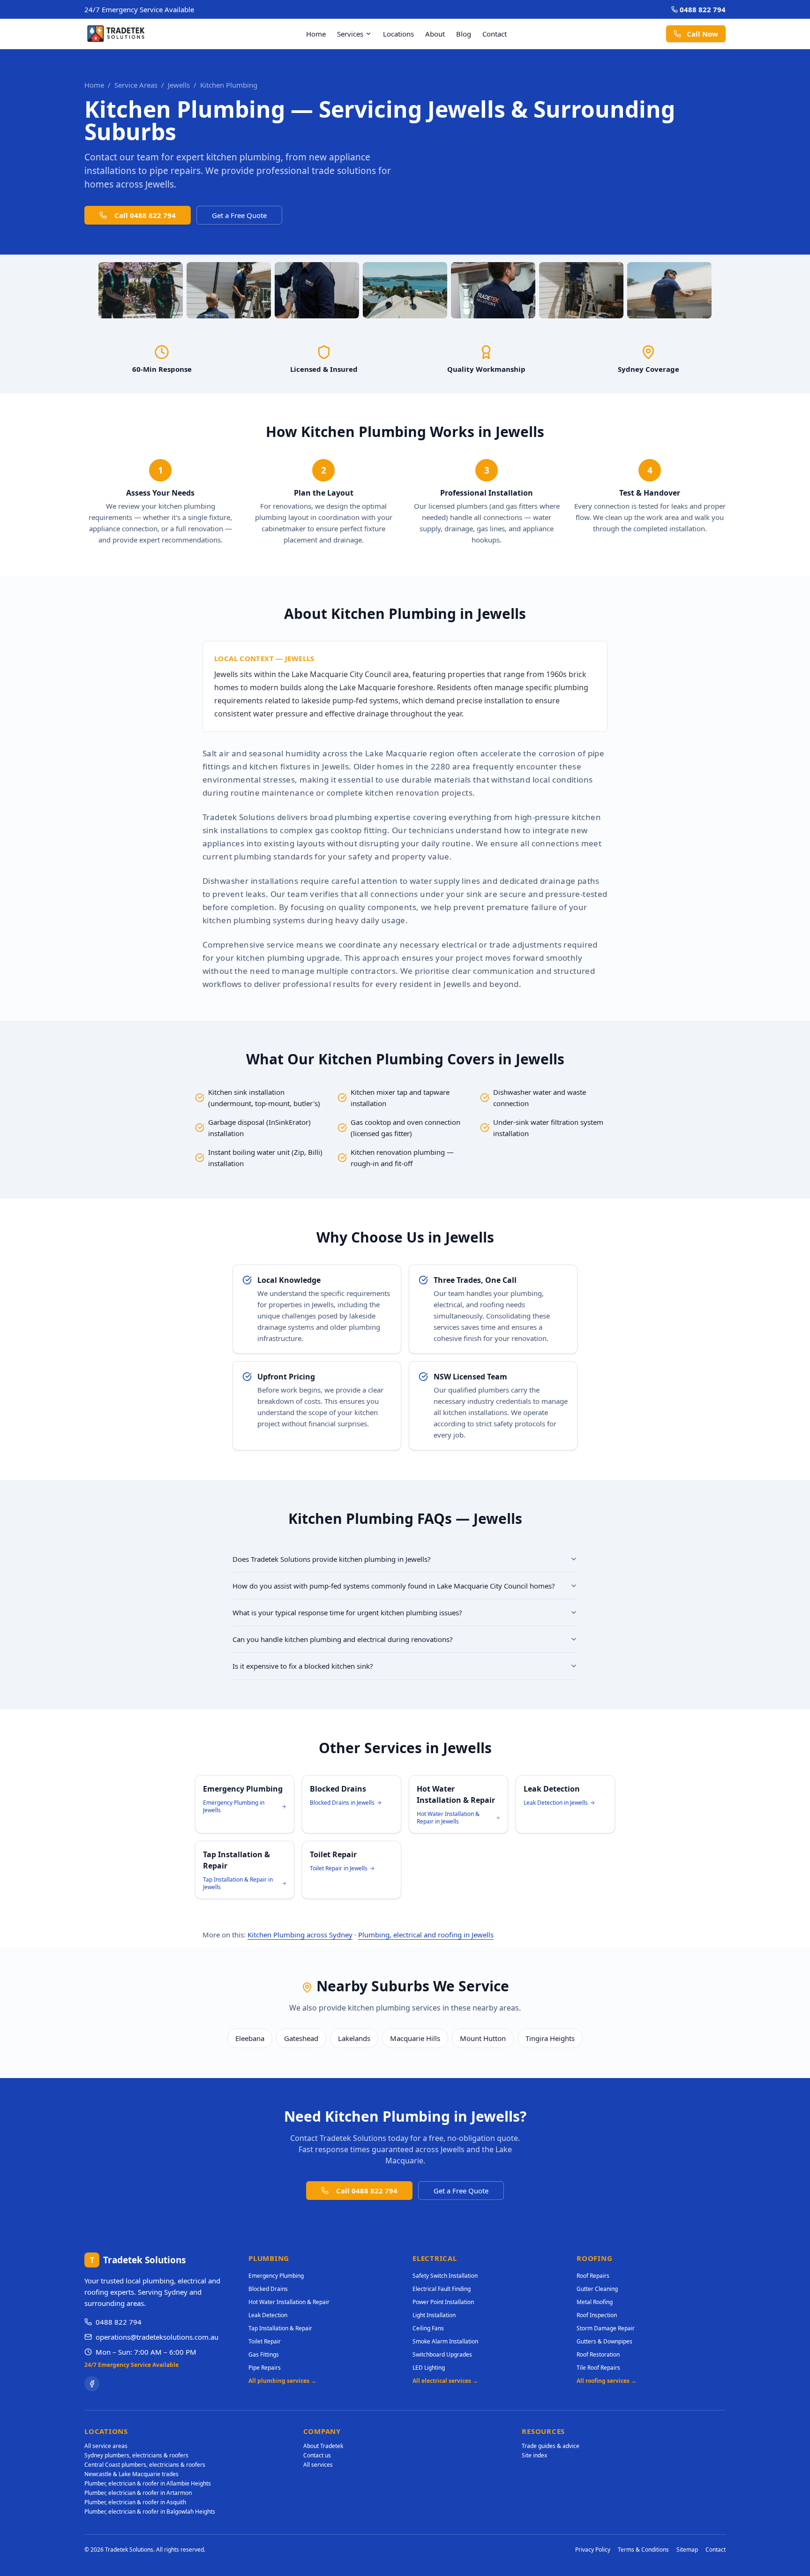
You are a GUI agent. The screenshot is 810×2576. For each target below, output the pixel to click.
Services (350, 34)
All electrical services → (445, 2381)
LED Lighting (429, 2368)
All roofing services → (607, 2381)
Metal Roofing (595, 2302)
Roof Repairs (593, 2276)
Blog (464, 34)
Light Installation (434, 2315)
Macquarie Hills (415, 2038)
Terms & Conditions (643, 2550)
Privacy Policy (593, 2550)
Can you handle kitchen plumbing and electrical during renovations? (343, 1639)
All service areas (106, 2446)
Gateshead (301, 2038)
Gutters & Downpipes (604, 2341)
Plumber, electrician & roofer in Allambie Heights (148, 2483)
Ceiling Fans (428, 2328)
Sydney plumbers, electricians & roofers (136, 2455)
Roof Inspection (597, 2315)
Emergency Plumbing (276, 2276)
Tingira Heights (550, 2038)
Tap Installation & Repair (280, 2328)
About (435, 34)
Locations (398, 34)
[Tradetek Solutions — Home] (116, 34)
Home (316, 34)
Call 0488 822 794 (145, 215)
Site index (534, 2455)
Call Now (702, 34)
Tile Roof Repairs (598, 2368)
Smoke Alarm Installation (445, 2341)
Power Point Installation (443, 2302)
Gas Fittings (264, 2354)
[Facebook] (92, 2384)
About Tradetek (323, 2446)
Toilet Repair (265, 2341)
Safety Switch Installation (445, 2276)
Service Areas (136, 85)
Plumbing (269, 2258)
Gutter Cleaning (597, 2289)
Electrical (435, 2258)
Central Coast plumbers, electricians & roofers (145, 2465)
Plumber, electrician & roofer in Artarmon (138, 2493)
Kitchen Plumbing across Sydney (300, 1935)
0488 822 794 (703, 9)
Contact (495, 34)
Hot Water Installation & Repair (289, 2302)
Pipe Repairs (265, 2368)
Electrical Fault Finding (442, 2289)
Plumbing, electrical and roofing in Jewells (426, 1935)
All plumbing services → (282, 2381)
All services (318, 2465)
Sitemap (687, 2550)
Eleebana (250, 2038)
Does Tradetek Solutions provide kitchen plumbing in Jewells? (332, 1559)
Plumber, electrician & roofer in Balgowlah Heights (150, 2512)
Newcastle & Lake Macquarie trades (131, 2474)
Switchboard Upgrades (442, 2354)
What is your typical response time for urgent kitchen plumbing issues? (347, 1612)
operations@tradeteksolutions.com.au (157, 2337)
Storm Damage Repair (606, 2328)
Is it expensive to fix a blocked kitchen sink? (303, 1666)
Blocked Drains (268, 2289)
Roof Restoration (598, 2354)
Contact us (317, 2455)
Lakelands (354, 2038)
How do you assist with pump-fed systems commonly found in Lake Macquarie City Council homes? (394, 1586)
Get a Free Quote (239, 215)
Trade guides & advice (551, 2446)
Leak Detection (268, 2315)
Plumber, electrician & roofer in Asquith (135, 2502)
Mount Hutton (483, 2038)
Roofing (594, 2258)
